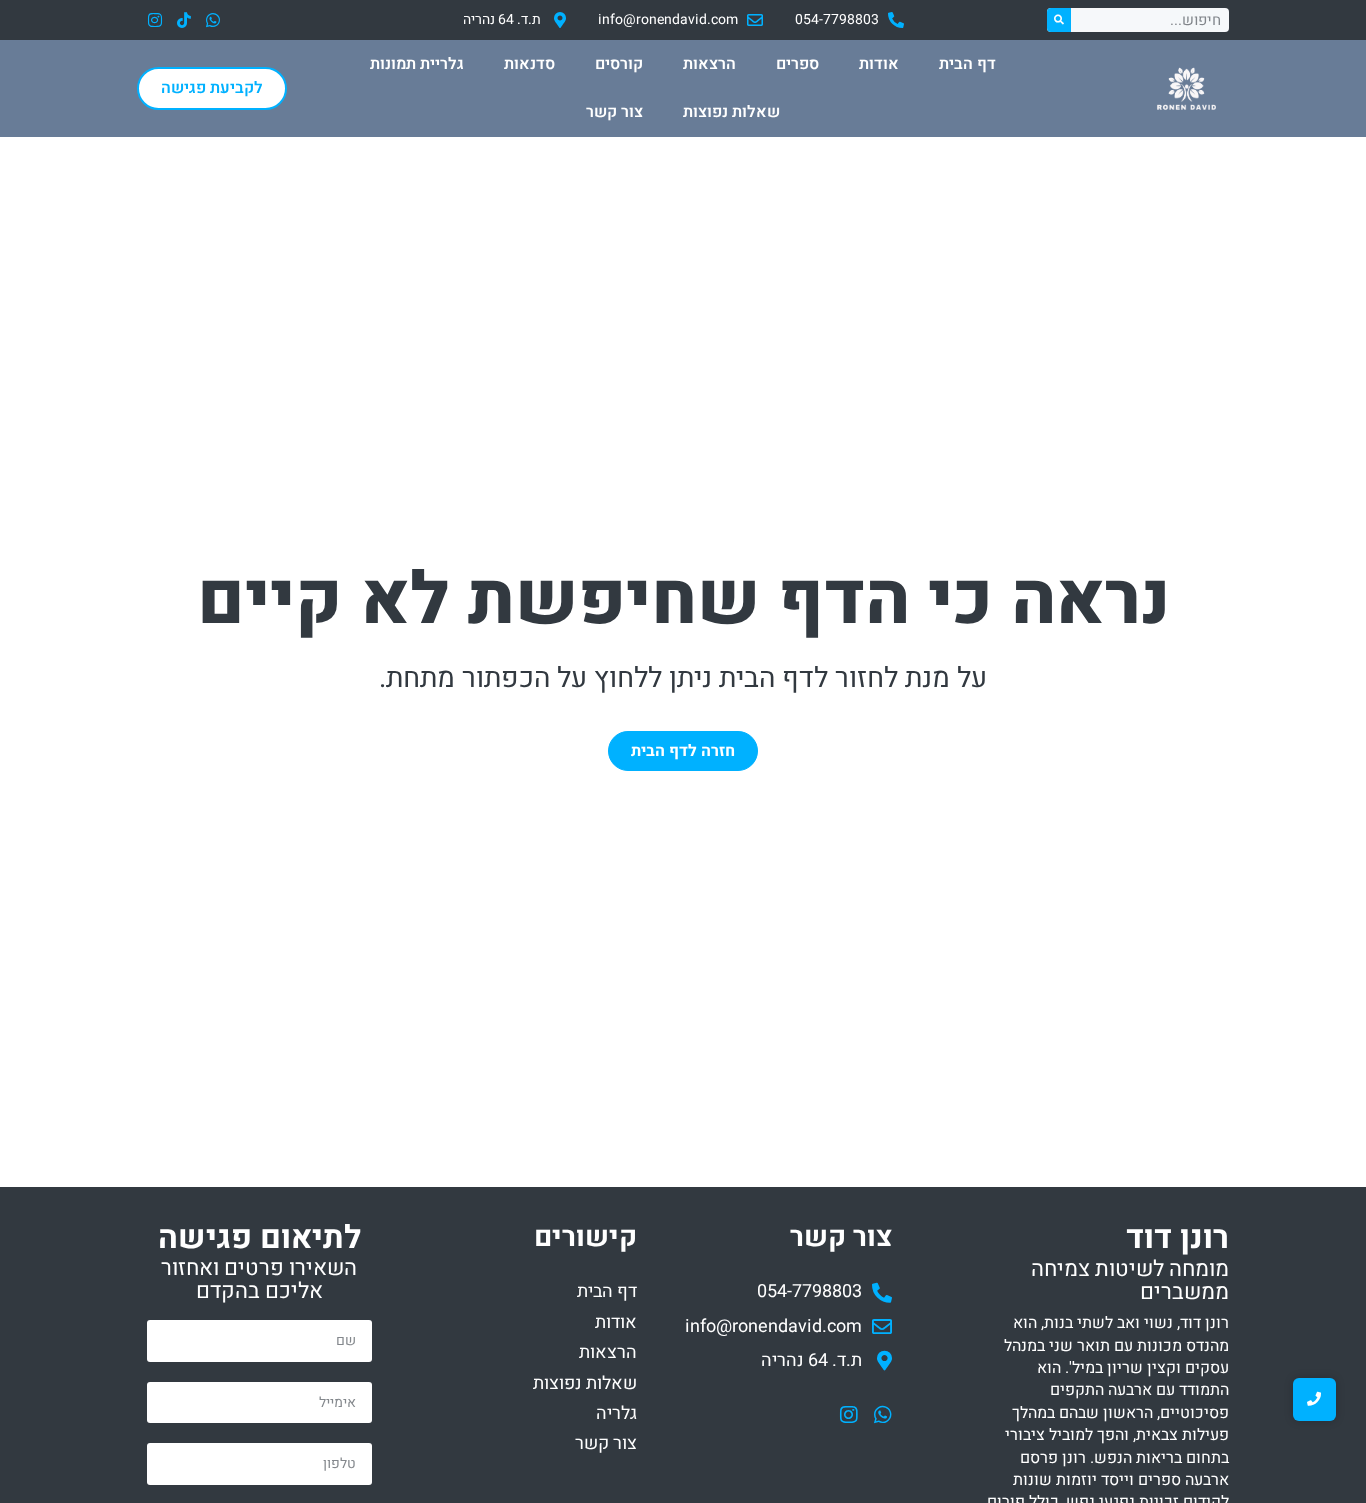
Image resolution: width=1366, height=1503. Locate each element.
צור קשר (614, 112)
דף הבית (967, 64)
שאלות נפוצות (731, 112)
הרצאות (709, 64)
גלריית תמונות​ (417, 64)
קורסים (619, 64)
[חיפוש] (1059, 20)
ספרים (797, 64)
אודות (879, 64)
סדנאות (529, 64)
